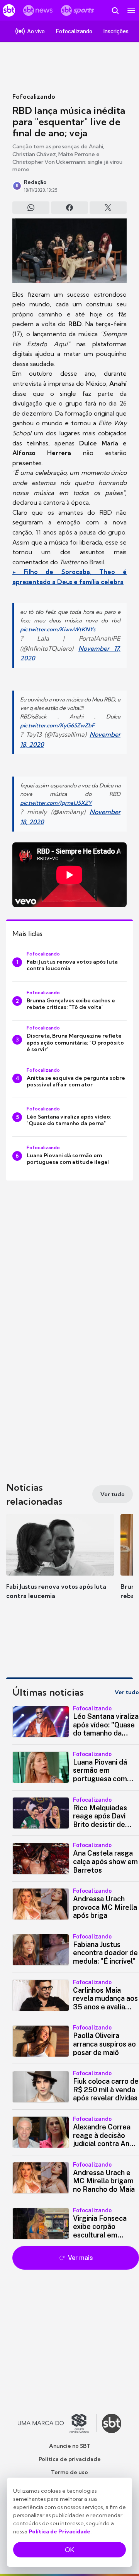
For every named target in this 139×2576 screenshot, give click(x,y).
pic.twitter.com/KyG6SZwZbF (57, 725)
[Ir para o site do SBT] (112, 2423)
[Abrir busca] (115, 10)
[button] (60, 1564)
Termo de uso (69, 2472)
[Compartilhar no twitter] (108, 208)
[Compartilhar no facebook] (69, 208)
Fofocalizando (34, 96)
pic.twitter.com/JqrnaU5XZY (56, 803)
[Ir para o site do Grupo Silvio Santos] (58, 2423)
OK (69, 2550)
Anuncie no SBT (70, 2446)
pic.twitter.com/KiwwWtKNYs (58, 629)
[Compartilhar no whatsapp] (31, 208)
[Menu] (131, 10)
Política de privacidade (70, 2459)
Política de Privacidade (59, 2531)
